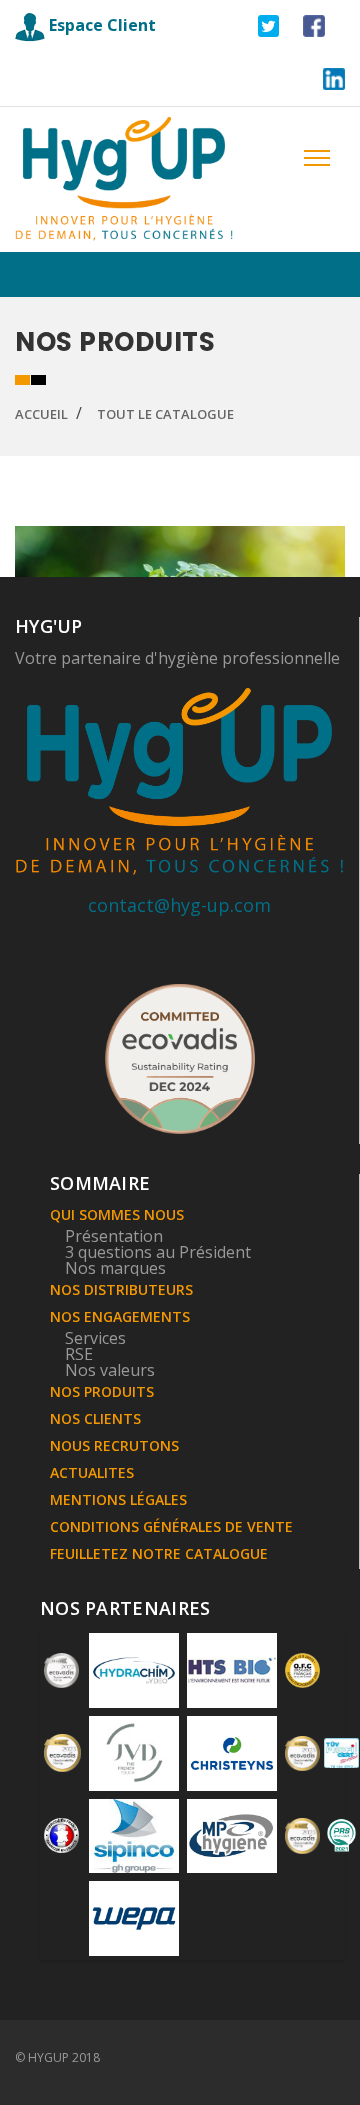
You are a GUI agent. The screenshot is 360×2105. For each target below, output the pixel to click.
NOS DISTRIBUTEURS (121, 1289)
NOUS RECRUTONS (114, 1445)
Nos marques (115, 1268)
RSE (79, 1354)
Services (95, 1338)
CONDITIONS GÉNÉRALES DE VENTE (171, 1526)
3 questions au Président (158, 1252)
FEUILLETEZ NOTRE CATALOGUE (159, 1553)
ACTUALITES (92, 1472)
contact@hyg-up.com (179, 905)
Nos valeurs (110, 1370)
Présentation (114, 1236)
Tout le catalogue (165, 414)
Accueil (41, 414)
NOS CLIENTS (95, 1418)
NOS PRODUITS (102, 1391)
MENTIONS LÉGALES (118, 1499)
